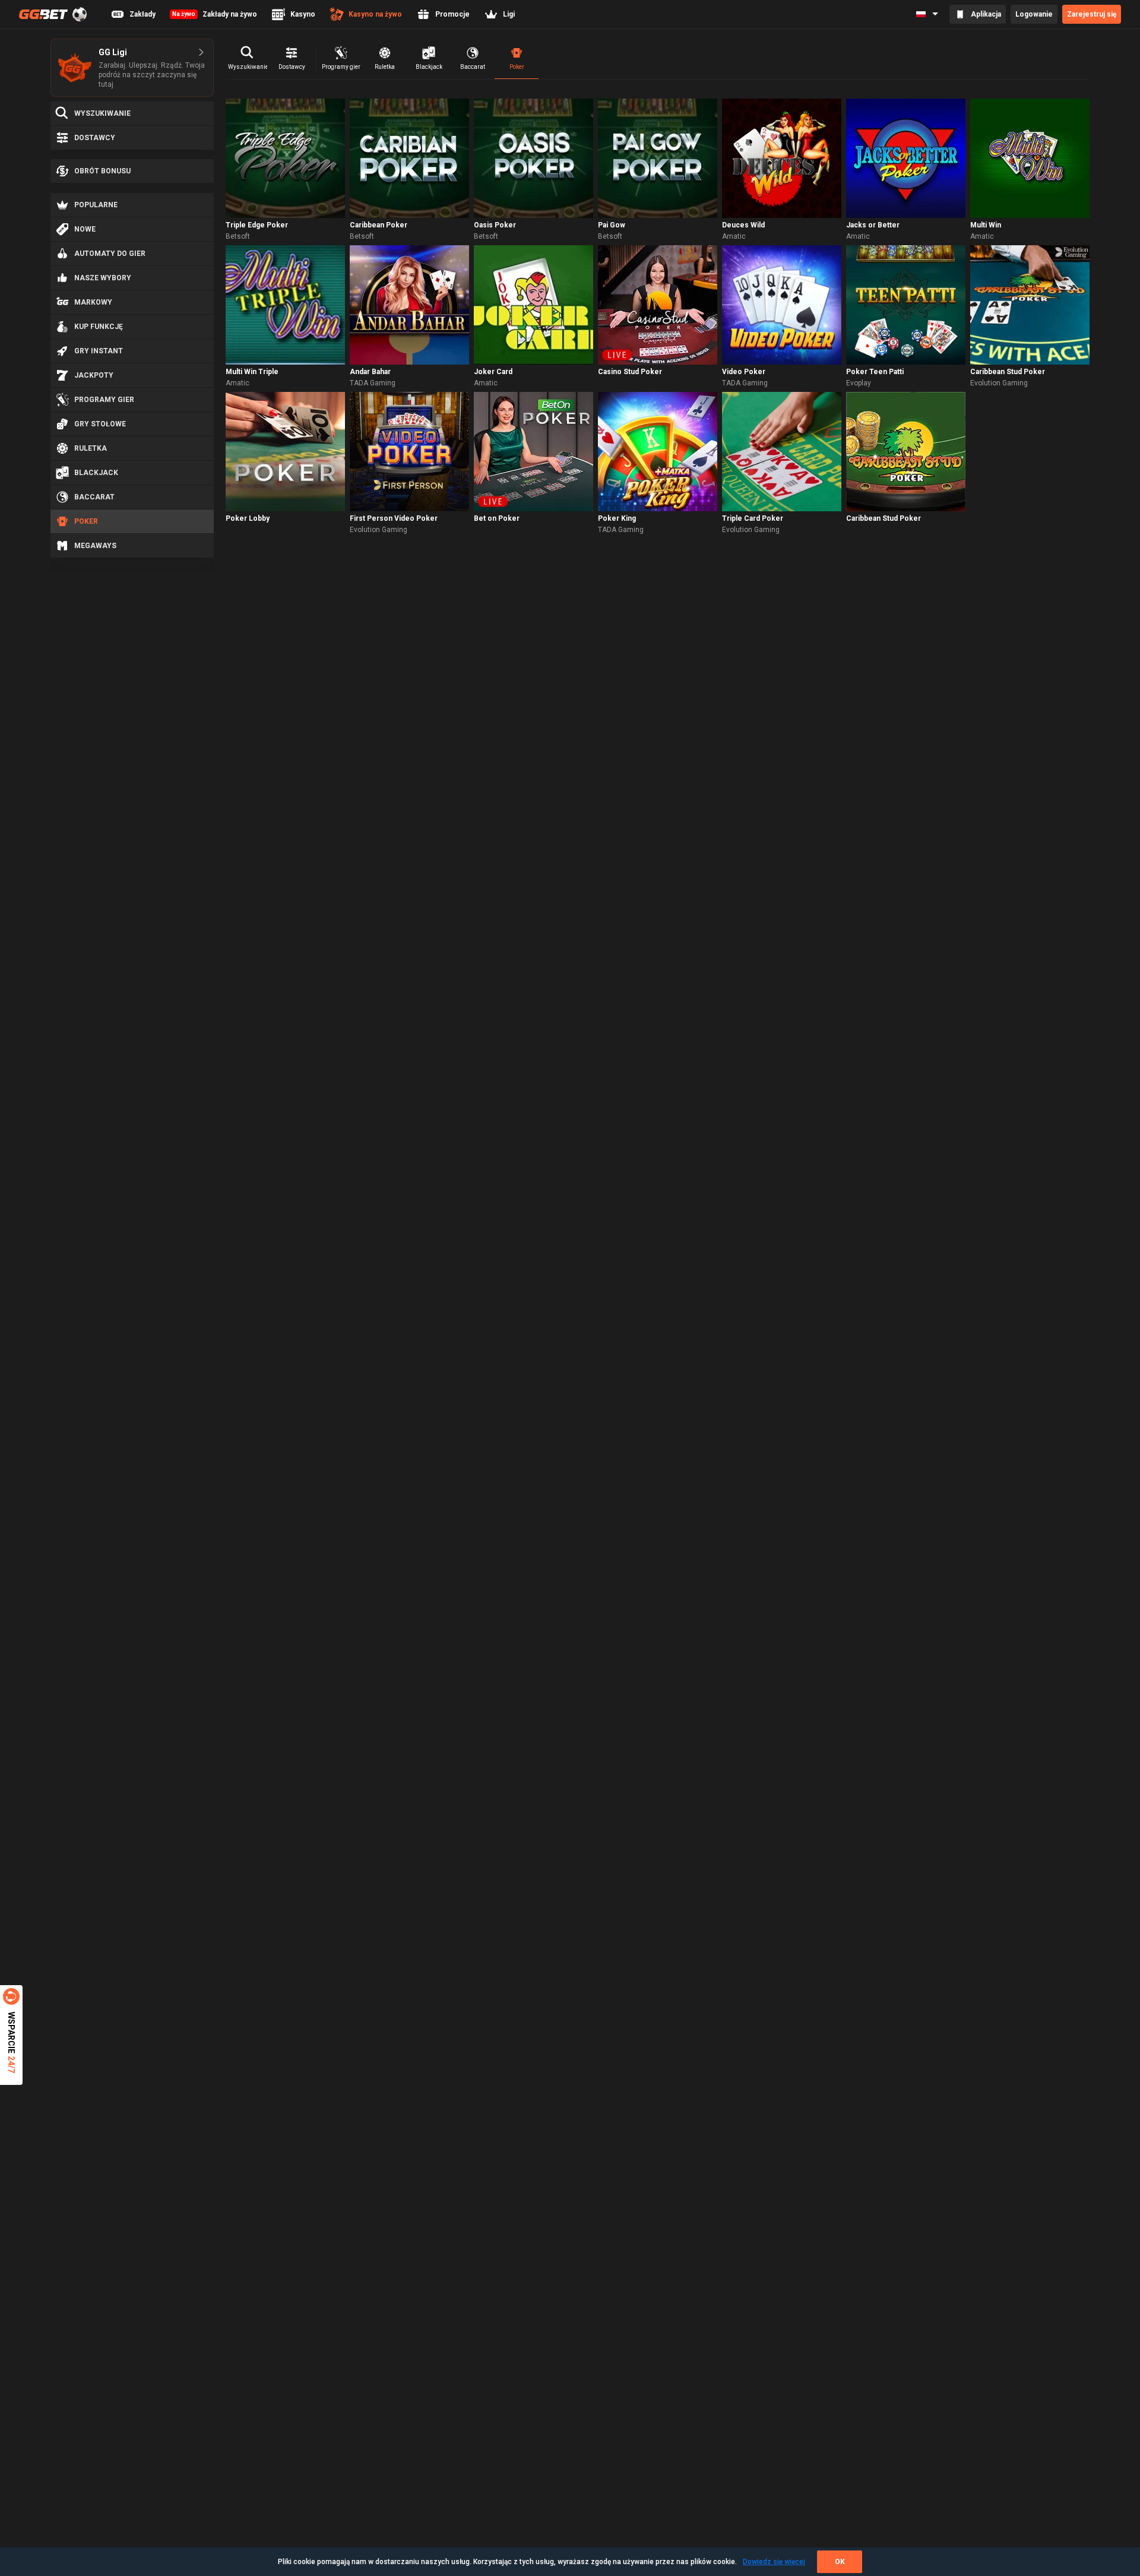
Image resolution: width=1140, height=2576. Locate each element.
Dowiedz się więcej (774, 2562)
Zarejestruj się (1092, 14)
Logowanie (1034, 14)
